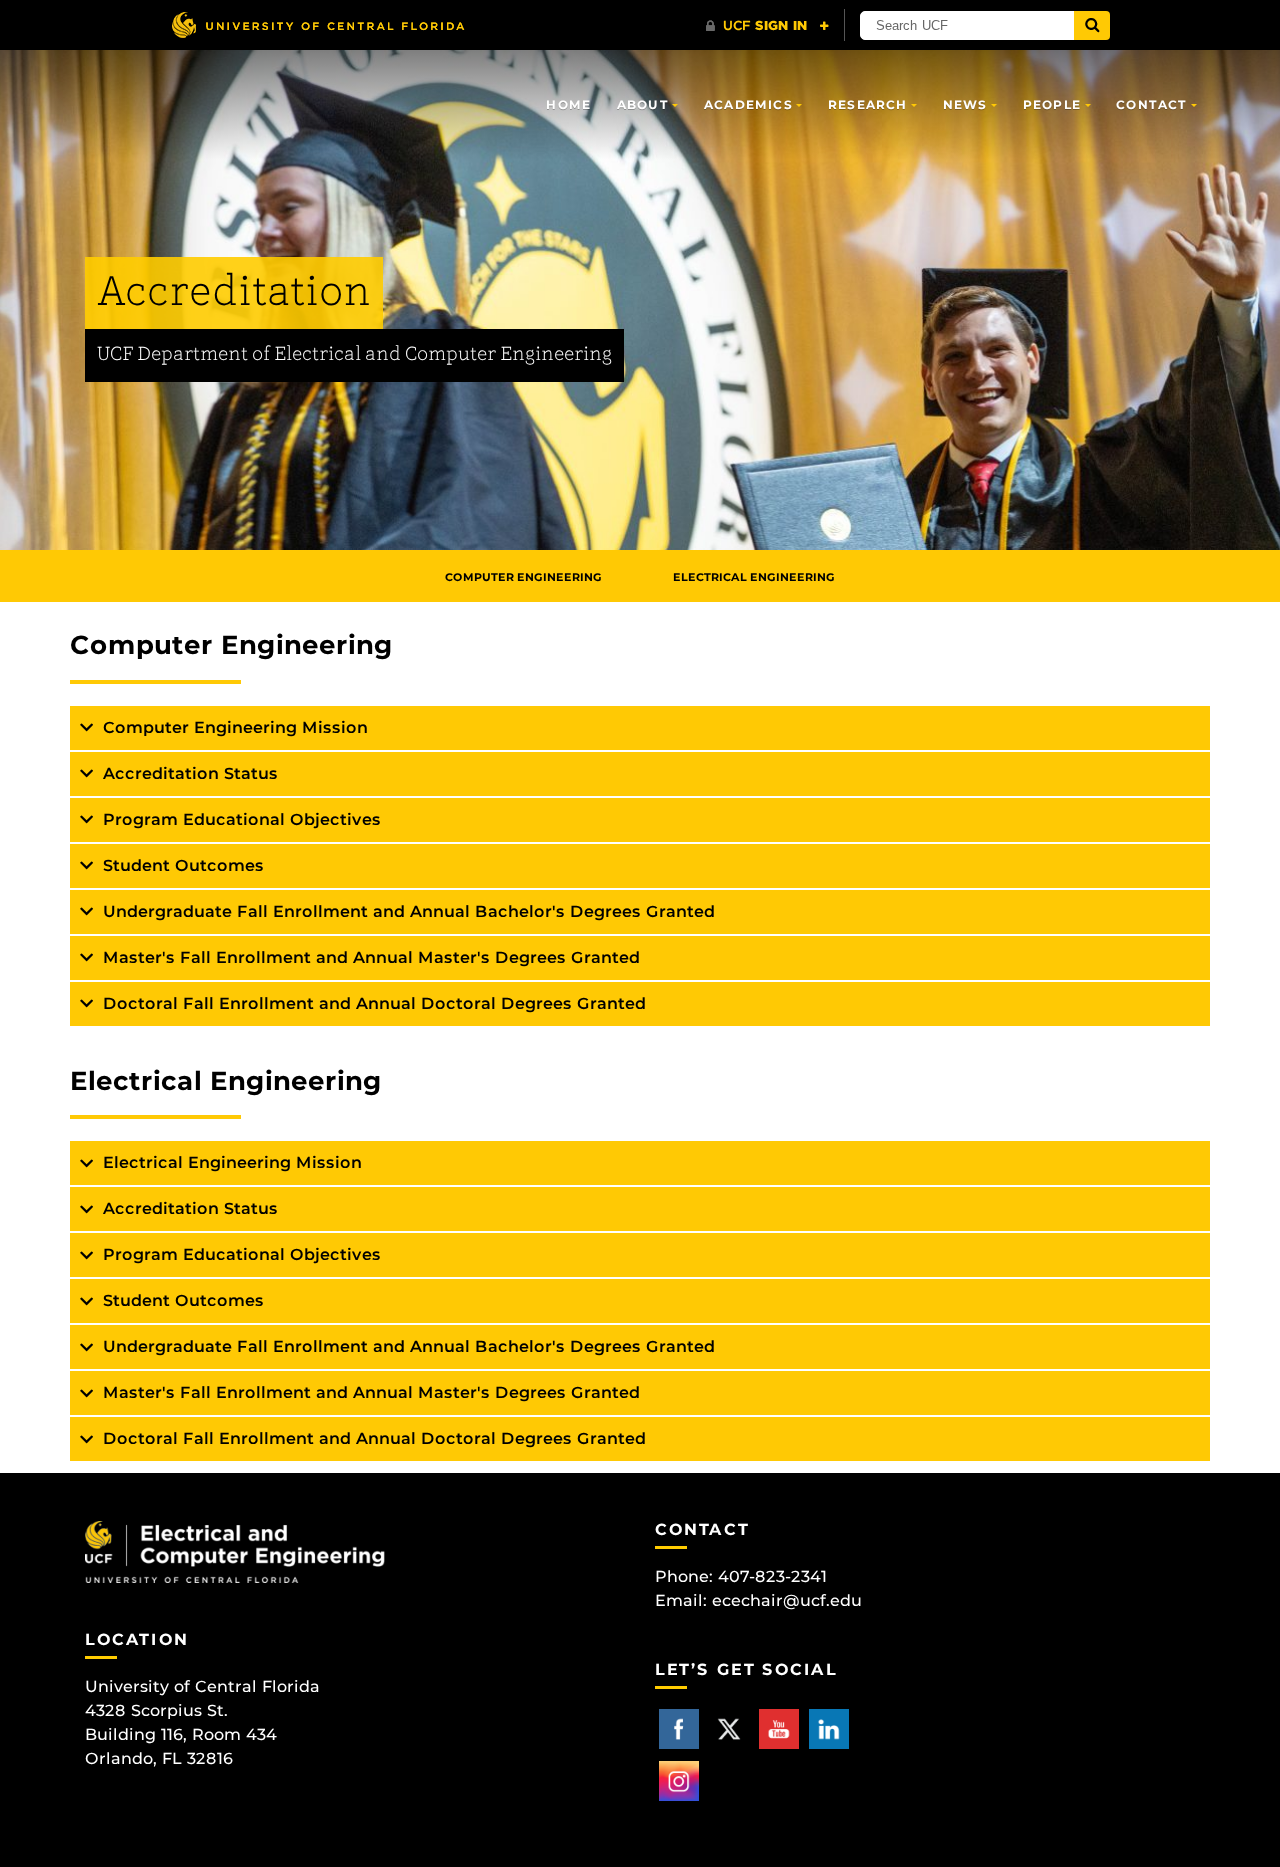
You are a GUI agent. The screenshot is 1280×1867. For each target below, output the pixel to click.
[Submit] (1092, 25)
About (643, 104)
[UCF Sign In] (767, 26)
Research (868, 104)
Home (568, 104)
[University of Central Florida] (318, 24)
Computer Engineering (523, 577)
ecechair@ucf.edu (787, 1600)
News (965, 104)
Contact (1151, 104)
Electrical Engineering (754, 577)
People (1052, 104)
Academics (748, 104)
